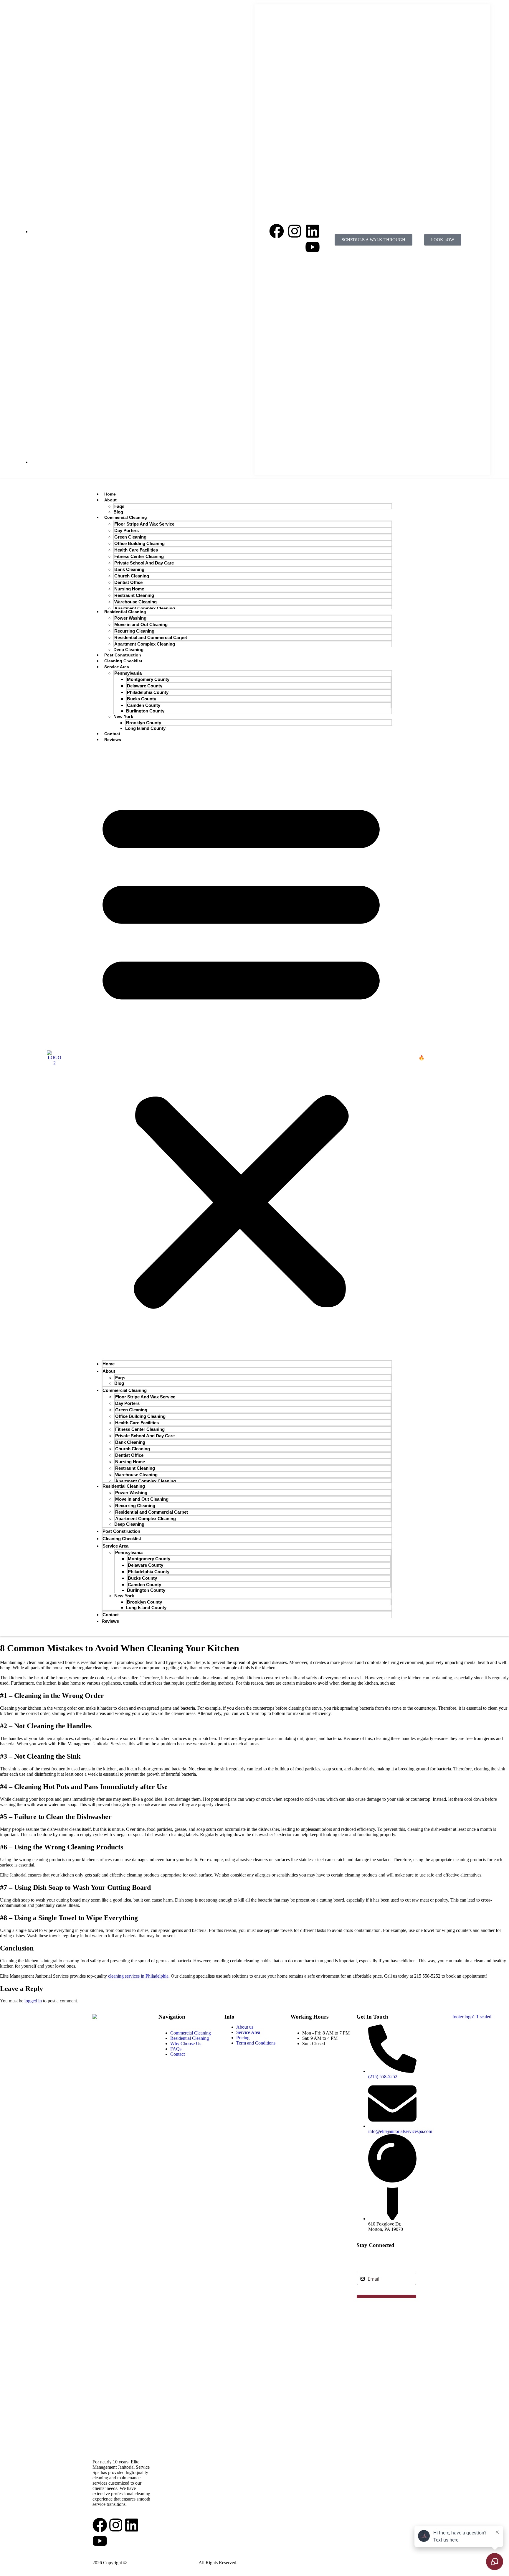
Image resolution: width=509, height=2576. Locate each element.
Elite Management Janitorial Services (162, 2563)
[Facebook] (277, 231)
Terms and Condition (289, 2563)
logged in (33, 2001)
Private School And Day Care (144, 563)
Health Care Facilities (136, 550)
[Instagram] (295, 231)
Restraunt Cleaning (134, 595)
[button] (241, 1051)
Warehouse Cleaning (135, 602)
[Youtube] (313, 247)
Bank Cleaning (129, 569)
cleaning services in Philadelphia (138, 1976)
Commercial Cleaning (126, 517)
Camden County (144, 705)
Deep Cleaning (128, 650)
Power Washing (130, 618)
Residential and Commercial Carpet (151, 637)
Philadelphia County (148, 692)
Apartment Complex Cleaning (145, 608)
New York (123, 716)
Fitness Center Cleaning (139, 556)
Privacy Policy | (253, 2563)
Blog (118, 512)
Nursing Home (129, 589)
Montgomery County (148, 679)
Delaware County (145, 686)
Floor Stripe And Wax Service (144, 524)
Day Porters (127, 530)
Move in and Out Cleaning (141, 624)
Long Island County (145, 728)
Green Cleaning (130, 537)
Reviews (113, 740)
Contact (112, 734)
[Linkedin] (313, 231)
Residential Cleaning (125, 612)
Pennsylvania (128, 673)
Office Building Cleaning (139, 543)
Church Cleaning (132, 576)
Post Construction (123, 655)
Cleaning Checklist (123, 661)
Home (110, 494)
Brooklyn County (144, 723)
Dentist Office (128, 582)
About (110, 500)
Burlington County (145, 711)
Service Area (117, 667)
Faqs (119, 506)
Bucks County (142, 699)
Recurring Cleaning (134, 631)
